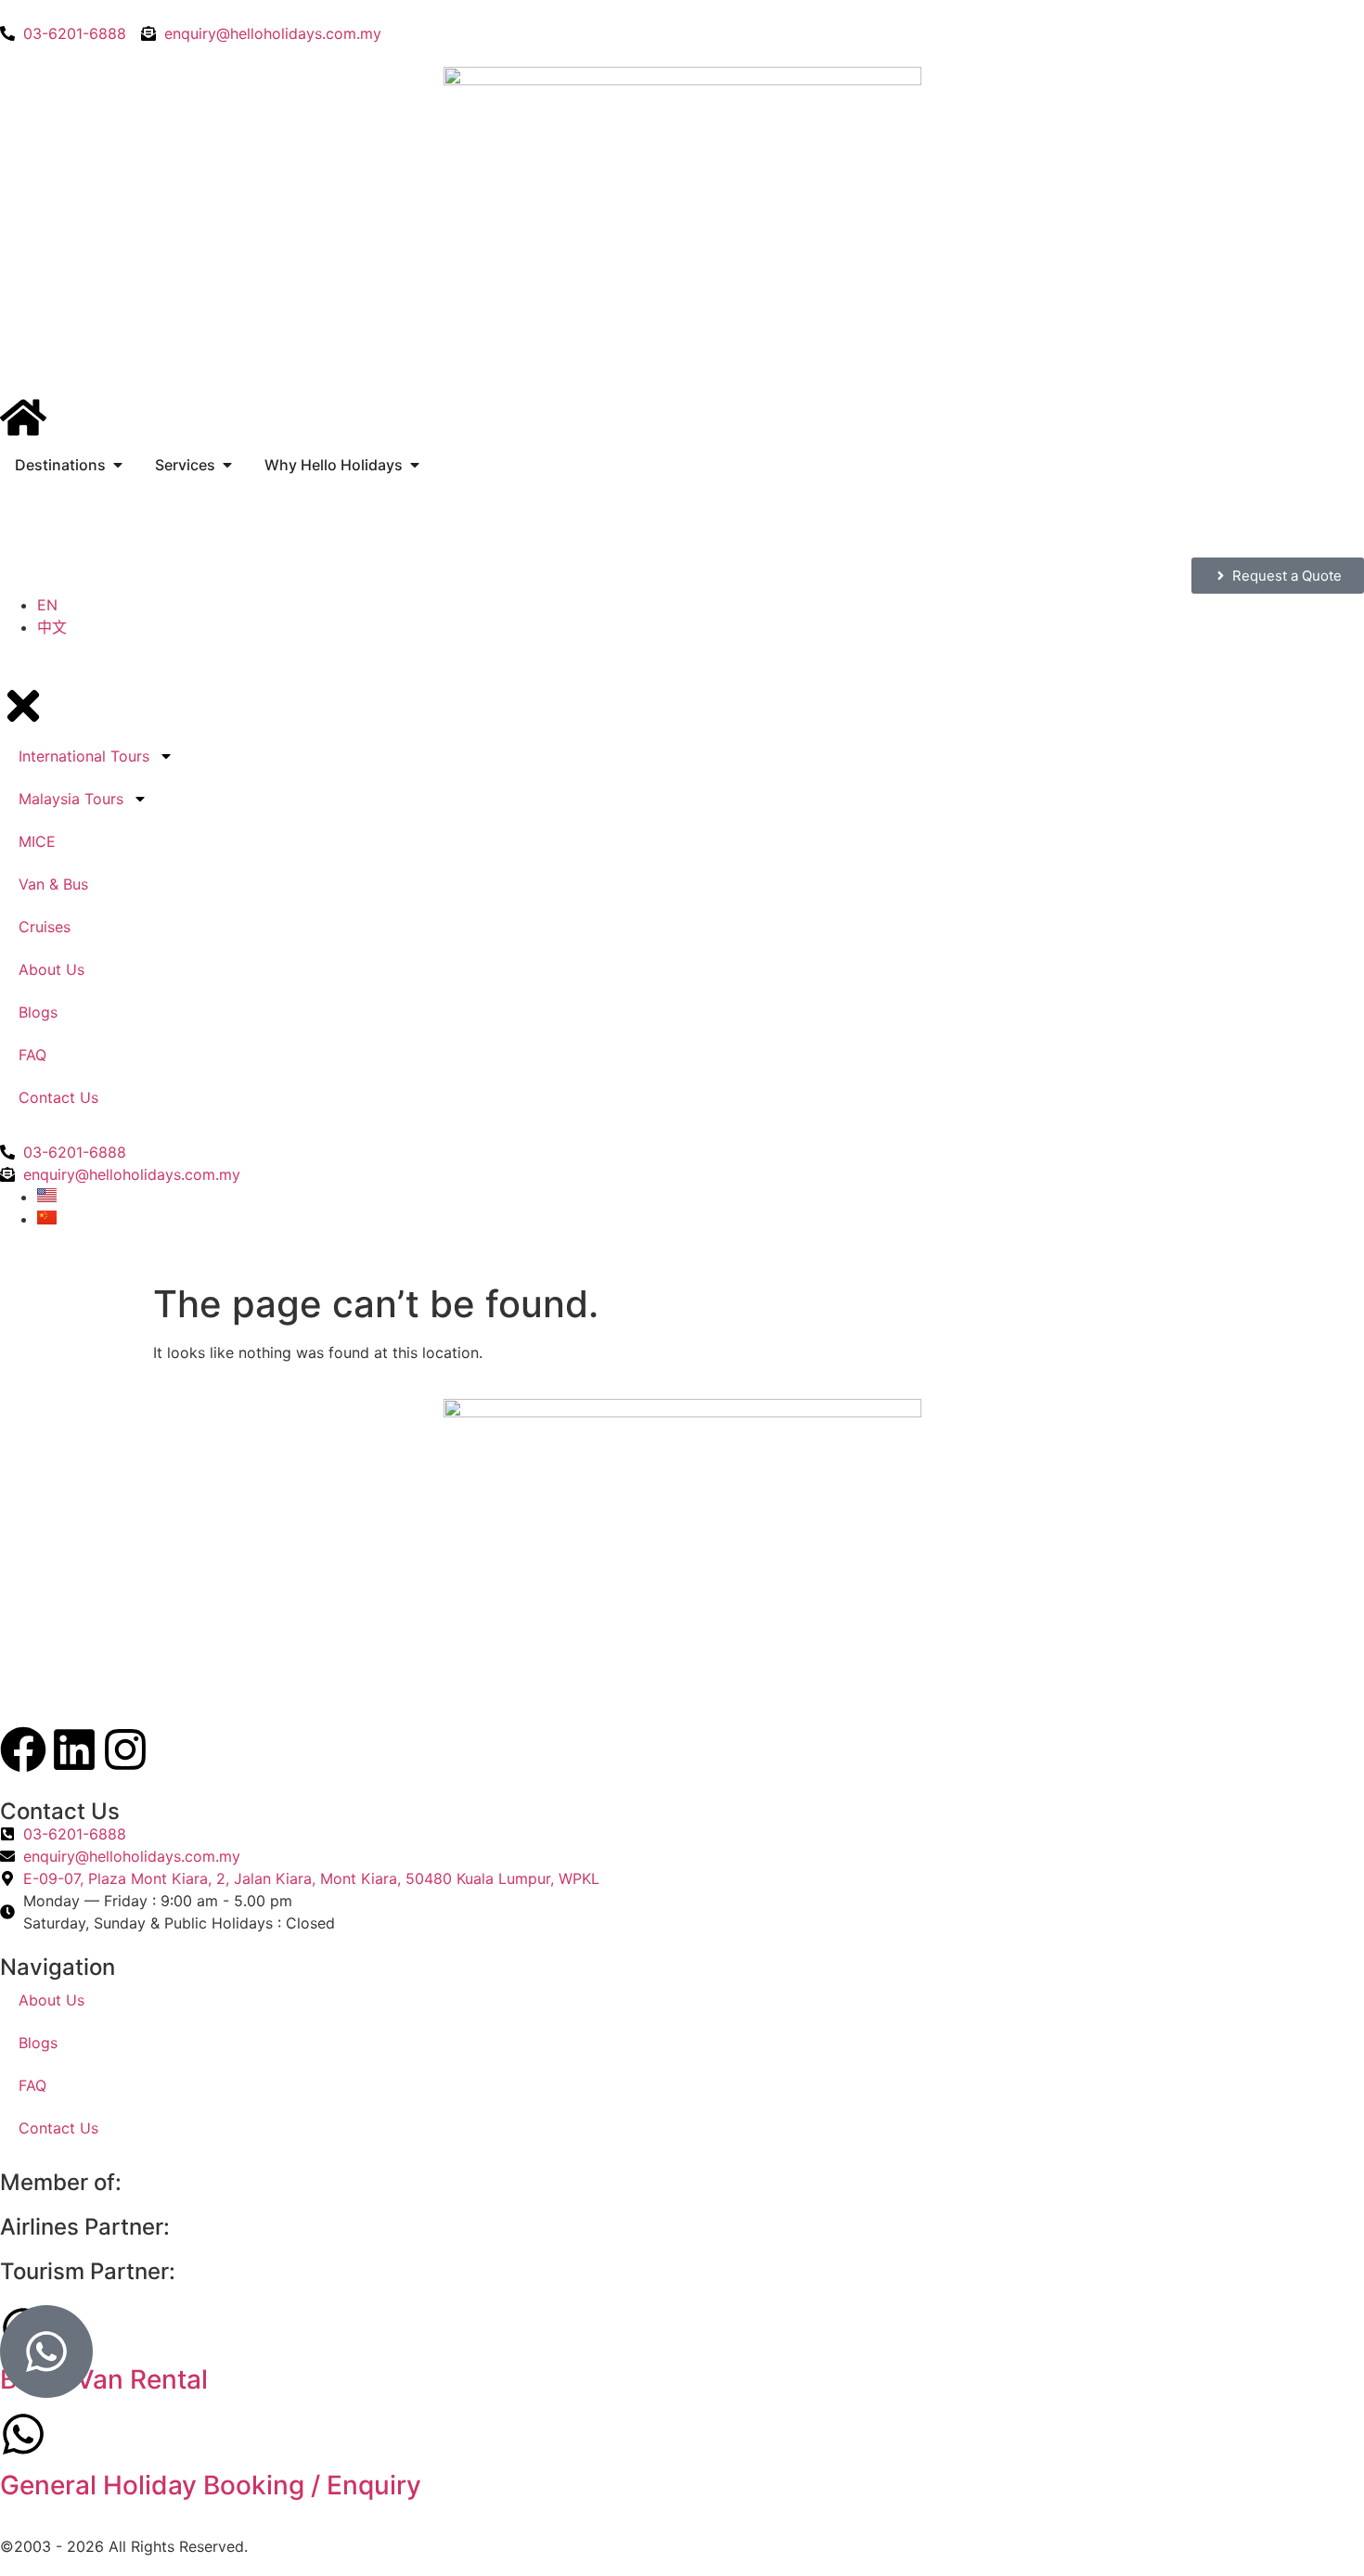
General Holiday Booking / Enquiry (211, 2485)
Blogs (38, 2043)
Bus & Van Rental (104, 2379)
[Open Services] (227, 465)
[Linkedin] (74, 1749)
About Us (51, 2000)
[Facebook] (23, 1749)
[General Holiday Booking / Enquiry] (23, 2434)
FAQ (32, 2085)
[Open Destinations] (118, 465)
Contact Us (58, 2128)
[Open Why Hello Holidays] (415, 465)
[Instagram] (125, 1749)
